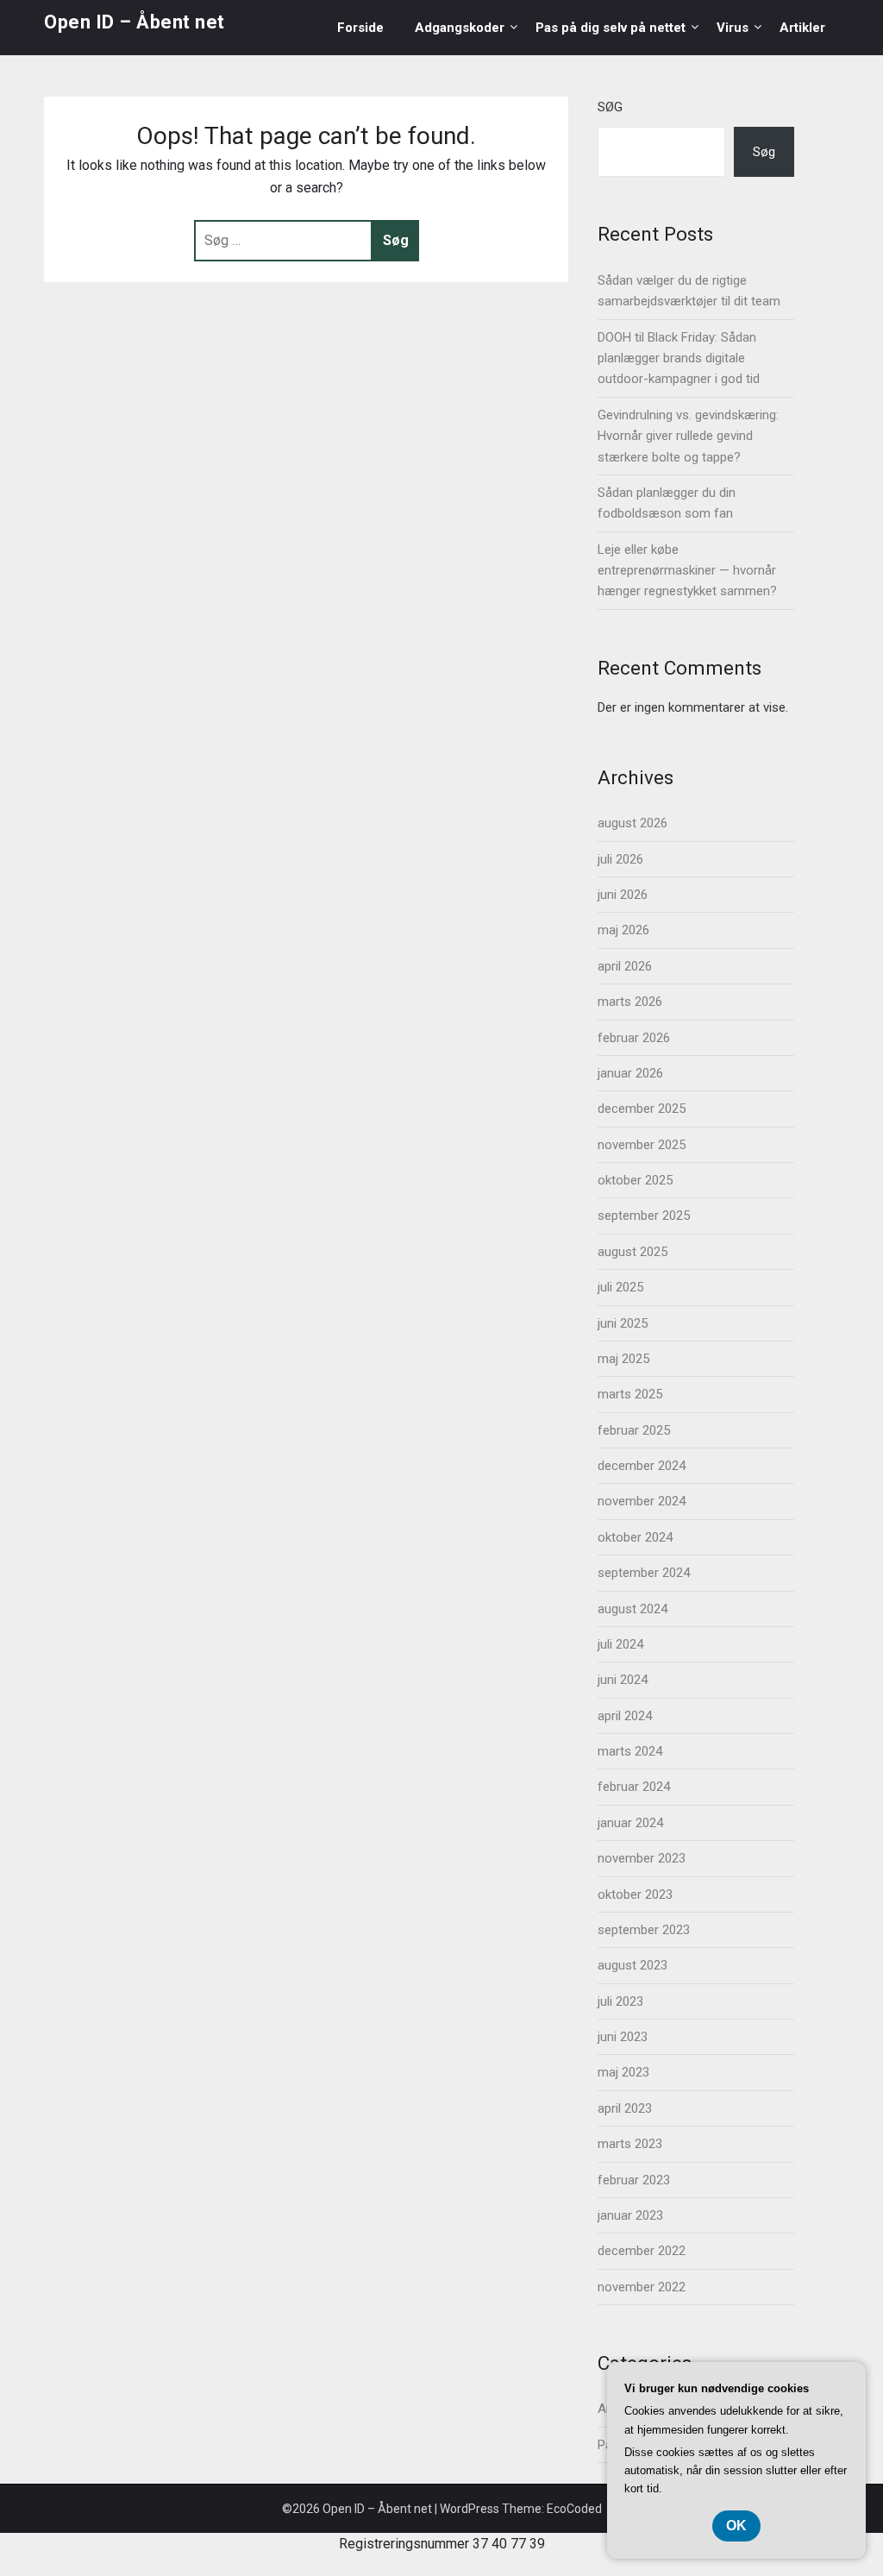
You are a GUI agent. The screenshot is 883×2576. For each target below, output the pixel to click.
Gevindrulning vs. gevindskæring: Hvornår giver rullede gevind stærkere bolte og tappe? (688, 436)
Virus (733, 28)
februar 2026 (634, 1038)
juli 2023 (620, 2001)
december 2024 (642, 1466)
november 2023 (642, 1858)
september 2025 (644, 1216)
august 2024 (633, 1609)
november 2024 (642, 1501)
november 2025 (642, 1145)
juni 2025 (623, 1323)
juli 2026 (620, 859)
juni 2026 (623, 895)
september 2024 (644, 1573)
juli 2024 (620, 1644)
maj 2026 (623, 930)
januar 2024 (630, 1823)
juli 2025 (620, 1287)
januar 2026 (630, 1073)
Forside (360, 28)
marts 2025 (630, 1394)
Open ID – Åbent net (135, 22)
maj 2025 (623, 1359)
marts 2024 (630, 1751)
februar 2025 (634, 1430)
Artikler (802, 28)
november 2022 (642, 2287)
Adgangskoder (460, 28)
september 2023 (644, 1930)
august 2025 (633, 1252)
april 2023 (625, 2108)
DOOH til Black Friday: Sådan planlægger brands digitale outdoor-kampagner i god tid (679, 358)
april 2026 (625, 966)
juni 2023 (623, 2037)
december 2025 (642, 1109)
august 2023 (633, 1965)
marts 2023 (630, 2144)
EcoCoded (574, 2509)
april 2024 (625, 1716)
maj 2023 (623, 2072)
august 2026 (633, 823)
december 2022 (642, 2251)
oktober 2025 (635, 1180)
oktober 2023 (635, 1894)
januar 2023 (630, 2215)
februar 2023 (634, 2180)
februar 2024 (634, 1787)
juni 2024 (623, 1680)
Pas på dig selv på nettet (611, 28)
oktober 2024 (635, 1537)
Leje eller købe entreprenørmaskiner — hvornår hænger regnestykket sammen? (687, 571)
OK (736, 2526)
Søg (610, 107)
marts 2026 (630, 1002)
